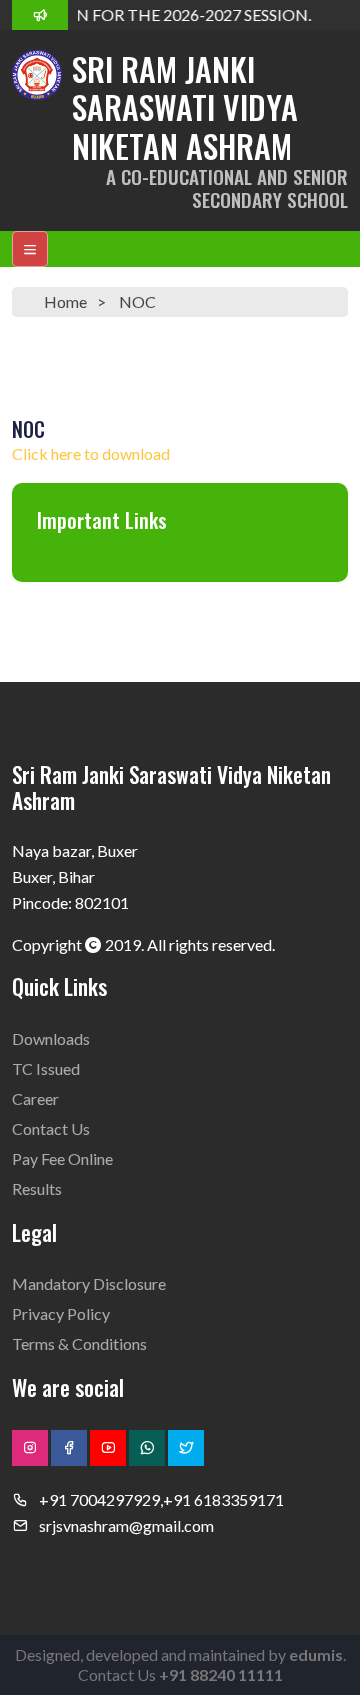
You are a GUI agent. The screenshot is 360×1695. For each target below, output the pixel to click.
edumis (316, 1654)
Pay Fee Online (62, 1158)
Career (35, 1098)
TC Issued (46, 1068)
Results (37, 1188)
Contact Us (51, 1128)
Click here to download (91, 453)
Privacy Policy (61, 1313)
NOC (137, 301)
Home (65, 301)
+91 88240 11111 (221, 1674)
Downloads (51, 1038)
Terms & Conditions (79, 1343)
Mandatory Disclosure (89, 1283)
